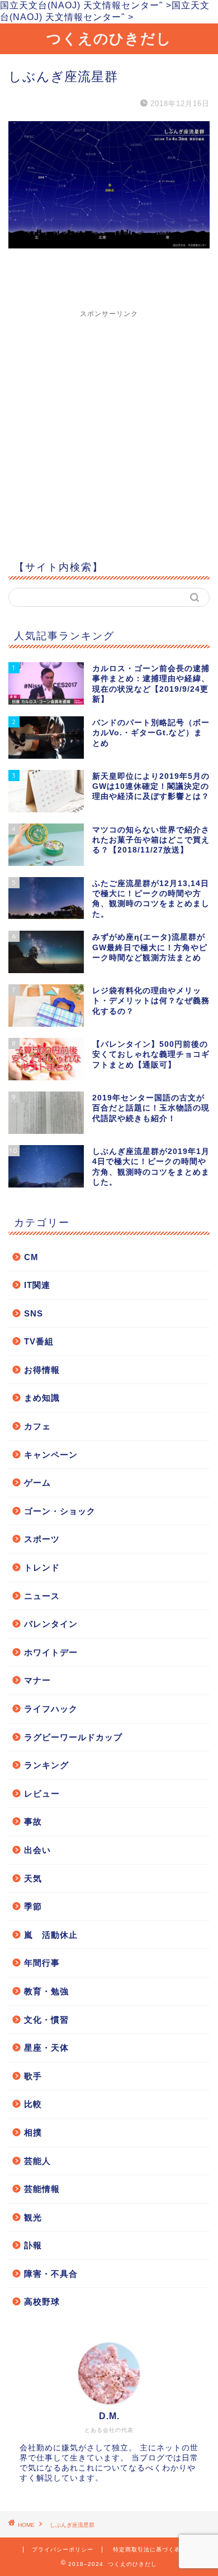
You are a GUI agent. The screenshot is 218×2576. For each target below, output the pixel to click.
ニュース (42, 1596)
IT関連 (37, 1285)
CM (31, 1257)
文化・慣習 (46, 2020)
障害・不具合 (51, 2274)
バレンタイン (51, 1624)
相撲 (33, 2132)
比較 (33, 2104)
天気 (33, 1878)
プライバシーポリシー (63, 2549)
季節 (33, 1906)
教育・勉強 (46, 1991)
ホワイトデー (51, 1652)
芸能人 (37, 2161)
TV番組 (39, 1341)
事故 (33, 1821)
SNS (34, 1313)
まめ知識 (42, 1398)
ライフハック (51, 1709)
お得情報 (42, 1370)
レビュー (42, 1794)
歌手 (33, 2076)
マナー (37, 1680)
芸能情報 (42, 2189)
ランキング (46, 1765)
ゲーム (37, 1483)
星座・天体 (46, 2048)
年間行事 (42, 1963)
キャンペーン (51, 1455)
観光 (33, 2217)
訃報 (33, 2245)
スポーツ (42, 1539)
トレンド (42, 1567)
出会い (37, 1850)
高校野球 (42, 2302)
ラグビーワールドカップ (73, 1737)
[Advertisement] (109, 428)
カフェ (37, 1426)
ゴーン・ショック (60, 1511)
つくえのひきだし (109, 38)
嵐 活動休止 (51, 1935)
